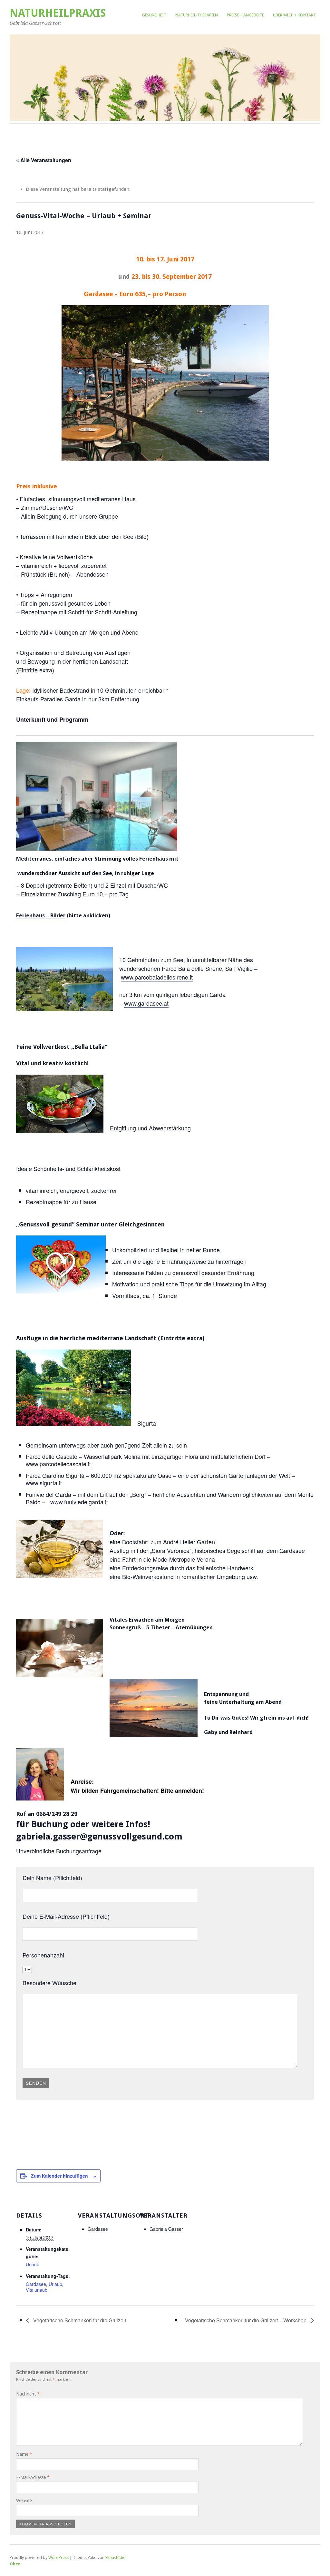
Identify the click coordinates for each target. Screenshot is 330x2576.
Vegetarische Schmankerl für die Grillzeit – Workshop (246, 2320)
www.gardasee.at (146, 1003)
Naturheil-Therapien (197, 15)
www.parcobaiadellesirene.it (157, 977)
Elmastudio (116, 2557)
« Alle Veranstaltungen (44, 160)
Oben (15, 2564)
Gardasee (36, 2284)
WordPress (58, 2557)
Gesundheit (154, 15)
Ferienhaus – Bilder (41, 915)
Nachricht (28, 2394)
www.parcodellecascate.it (58, 1464)
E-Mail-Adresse (33, 2477)
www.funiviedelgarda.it (79, 1502)
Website (24, 2501)
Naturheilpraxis (58, 13)
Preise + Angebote (245, 15)
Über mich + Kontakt (294, 15)
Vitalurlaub (37, 2290)
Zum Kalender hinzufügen (59, 2176)
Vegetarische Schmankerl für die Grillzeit (79, 2320)
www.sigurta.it (44, 1483)
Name (24, 2454)
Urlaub (33, 2264)
